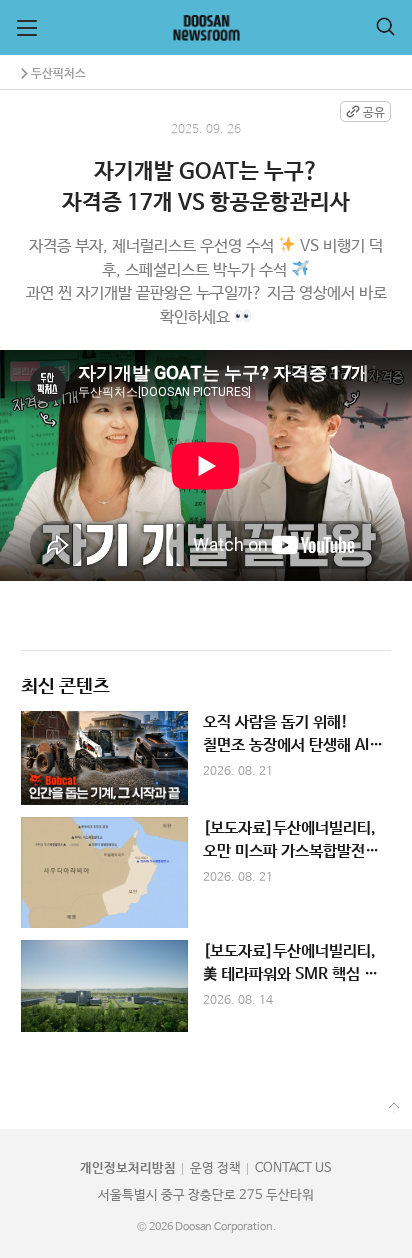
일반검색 (385, 26)
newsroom (206, 28)
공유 (374, 112)
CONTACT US (293, 1168)
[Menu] (27, 28)
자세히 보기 (206, 758)
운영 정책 (215, 1168)
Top (394, 1108)
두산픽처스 (58, 73)
